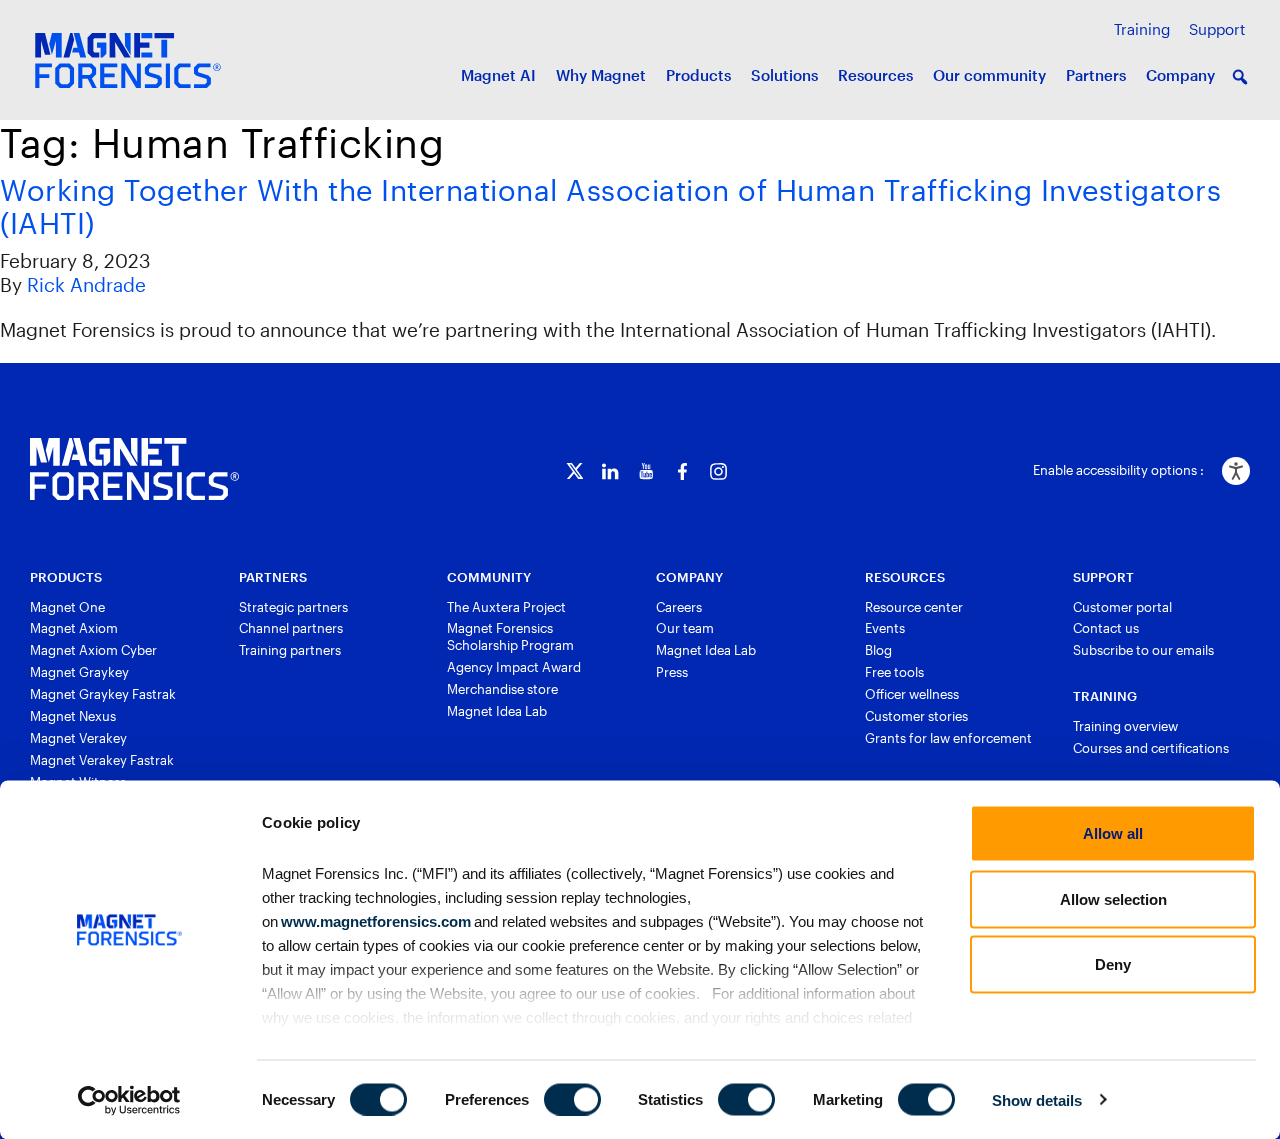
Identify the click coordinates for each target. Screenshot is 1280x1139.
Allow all (1113, 833)
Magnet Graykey (79, 672)
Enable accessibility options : (1118, 470)
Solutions (784, 75)
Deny (1113, 964)
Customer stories (916, 716)
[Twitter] (574, 471)
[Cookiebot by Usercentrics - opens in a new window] (129, 1100)
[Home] (134, 469)
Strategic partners (293, 607)
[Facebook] (682, 471)
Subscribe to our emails (1143, 650)
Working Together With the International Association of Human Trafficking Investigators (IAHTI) (610, 206)
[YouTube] (646, 471)
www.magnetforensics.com (374, 920)
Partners (1096, 75)
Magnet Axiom (74, 628)
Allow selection (1113, 898)
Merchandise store (502, 689)
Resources (875, 75)
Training (1142, 29)
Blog (878, 650)
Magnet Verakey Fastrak (102, 760)
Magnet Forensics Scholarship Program (510, 636)
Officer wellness (912, 694)
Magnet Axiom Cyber (93, 650)
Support (1217, 29)
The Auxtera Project (506, 607)
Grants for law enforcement (948, 738)
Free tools (894, 672)
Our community (989, 75)
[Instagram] (718, 471)
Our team (685, 628)
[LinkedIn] (610, 471)
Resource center (914, 607)
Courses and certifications (1151, 748)
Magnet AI (498, 75)
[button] (1240, 77)
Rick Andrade (86, 284)
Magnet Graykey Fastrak (103, 694)
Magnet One (67, 607)
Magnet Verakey (78, 738)
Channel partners (291, 628)
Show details (1037, 1099)
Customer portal (1122, 607)
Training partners (290, 650)
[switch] (572, 1099)
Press (672, 672)
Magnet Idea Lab (497, 711)
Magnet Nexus (73, 716)
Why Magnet (601, 75)
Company (1180, 75)
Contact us (1106, 628)
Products (698, 75)
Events (885, 628)
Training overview (1125, 726)
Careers (679, 607)
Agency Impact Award (514, 667)
